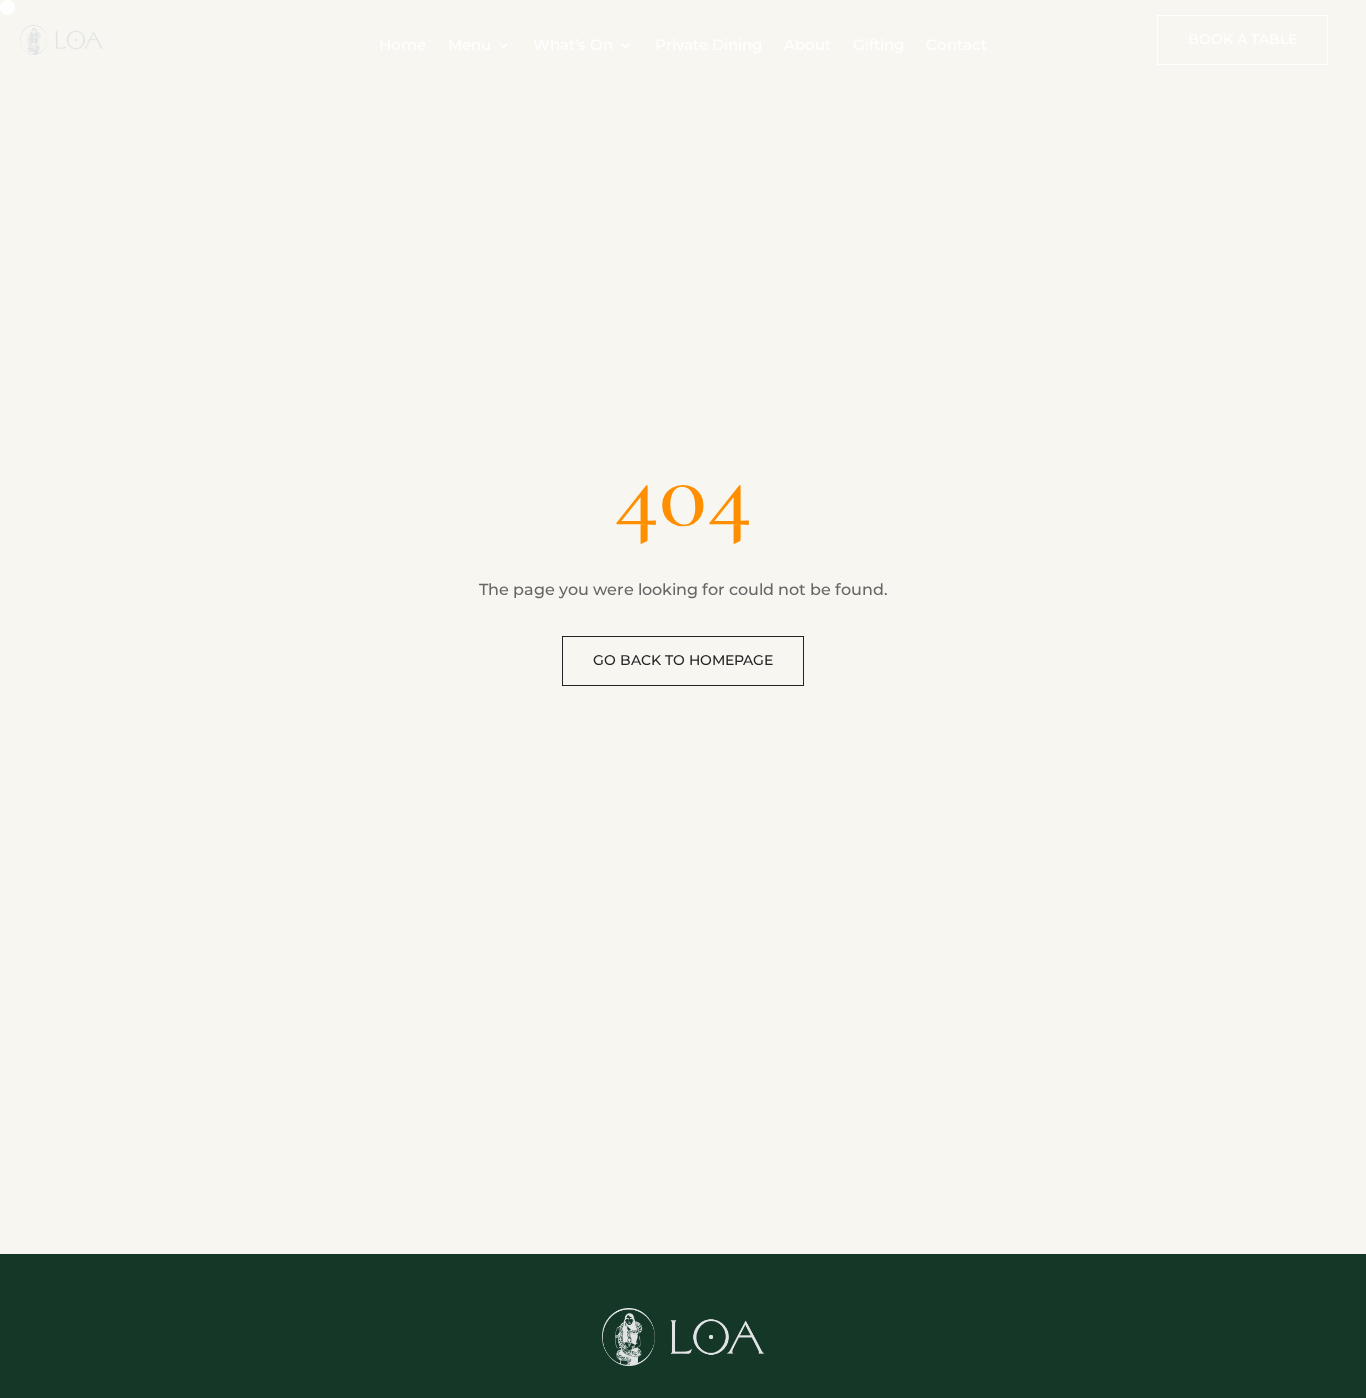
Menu (469, 46)
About (807, 46)
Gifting (878, 46)
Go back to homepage (683, 660)
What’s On (573, 46)
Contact (956, 46)
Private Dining (708, 46)
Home (402, 46)
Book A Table (1242, 39)
